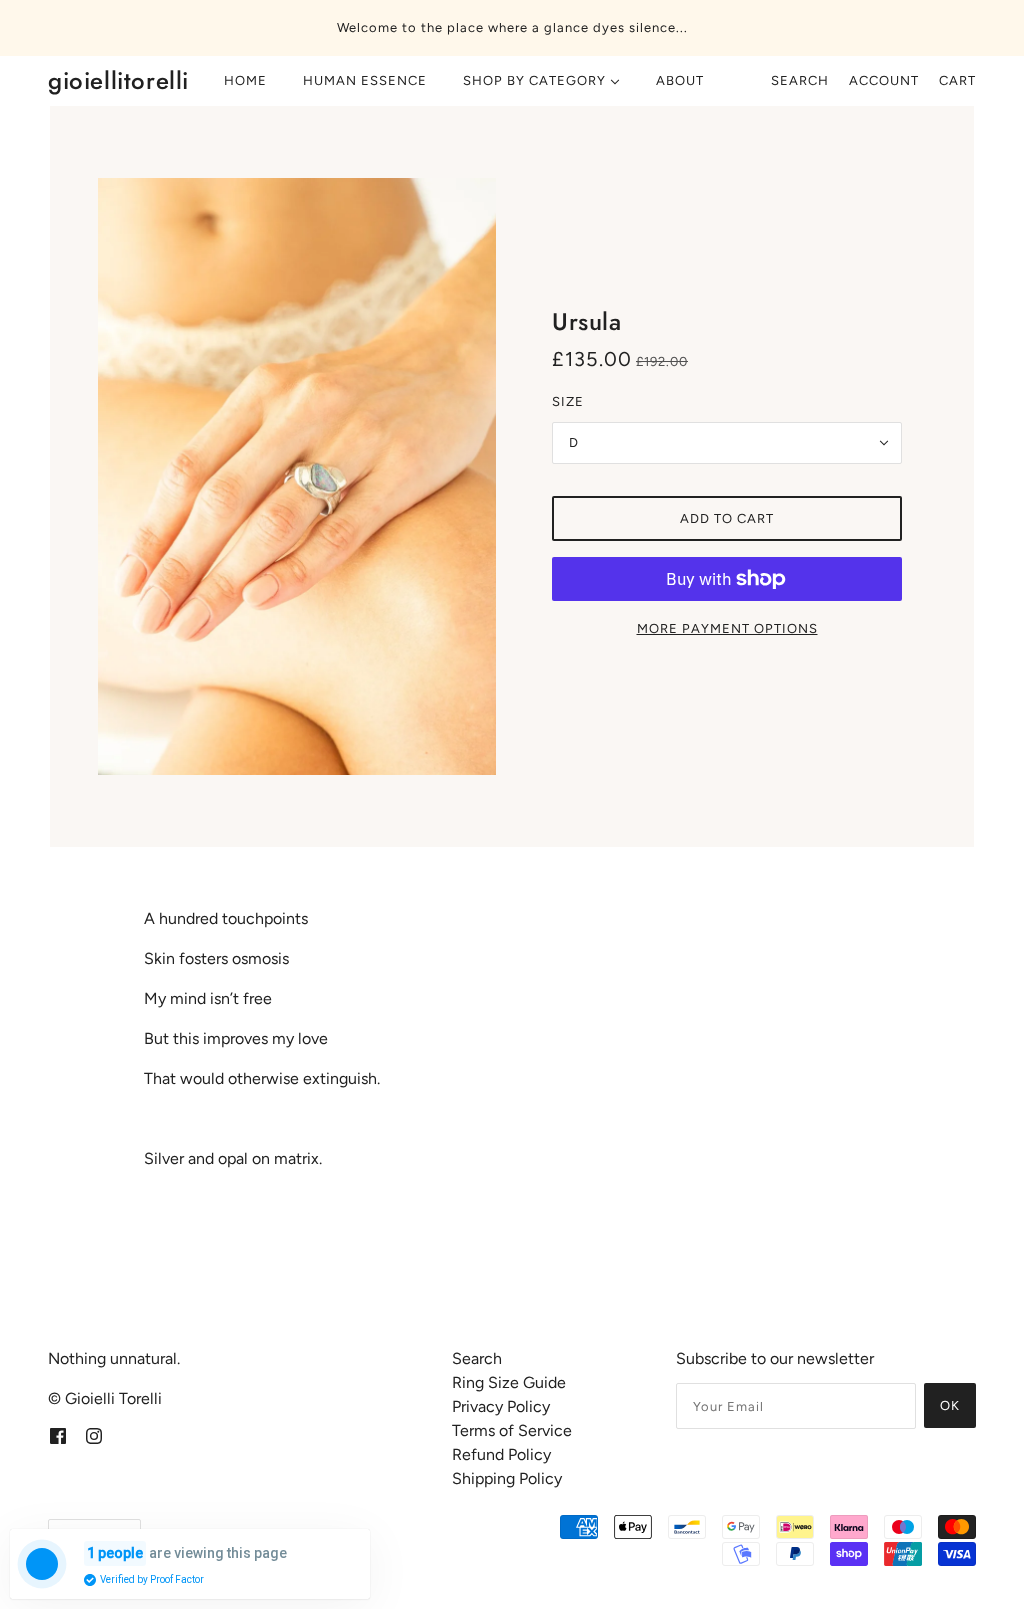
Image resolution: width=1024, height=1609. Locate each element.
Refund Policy (501, 1454)
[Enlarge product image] (297, 476)
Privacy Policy (501, 1406)
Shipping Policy (507, 1478)
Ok (950, 1405)
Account (884, 80)
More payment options (727, 628)
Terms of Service (512, 1430)
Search (800, 80)
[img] (58, 1435)
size (568, 401)
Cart (957, 80)
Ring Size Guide (509, 1382)
